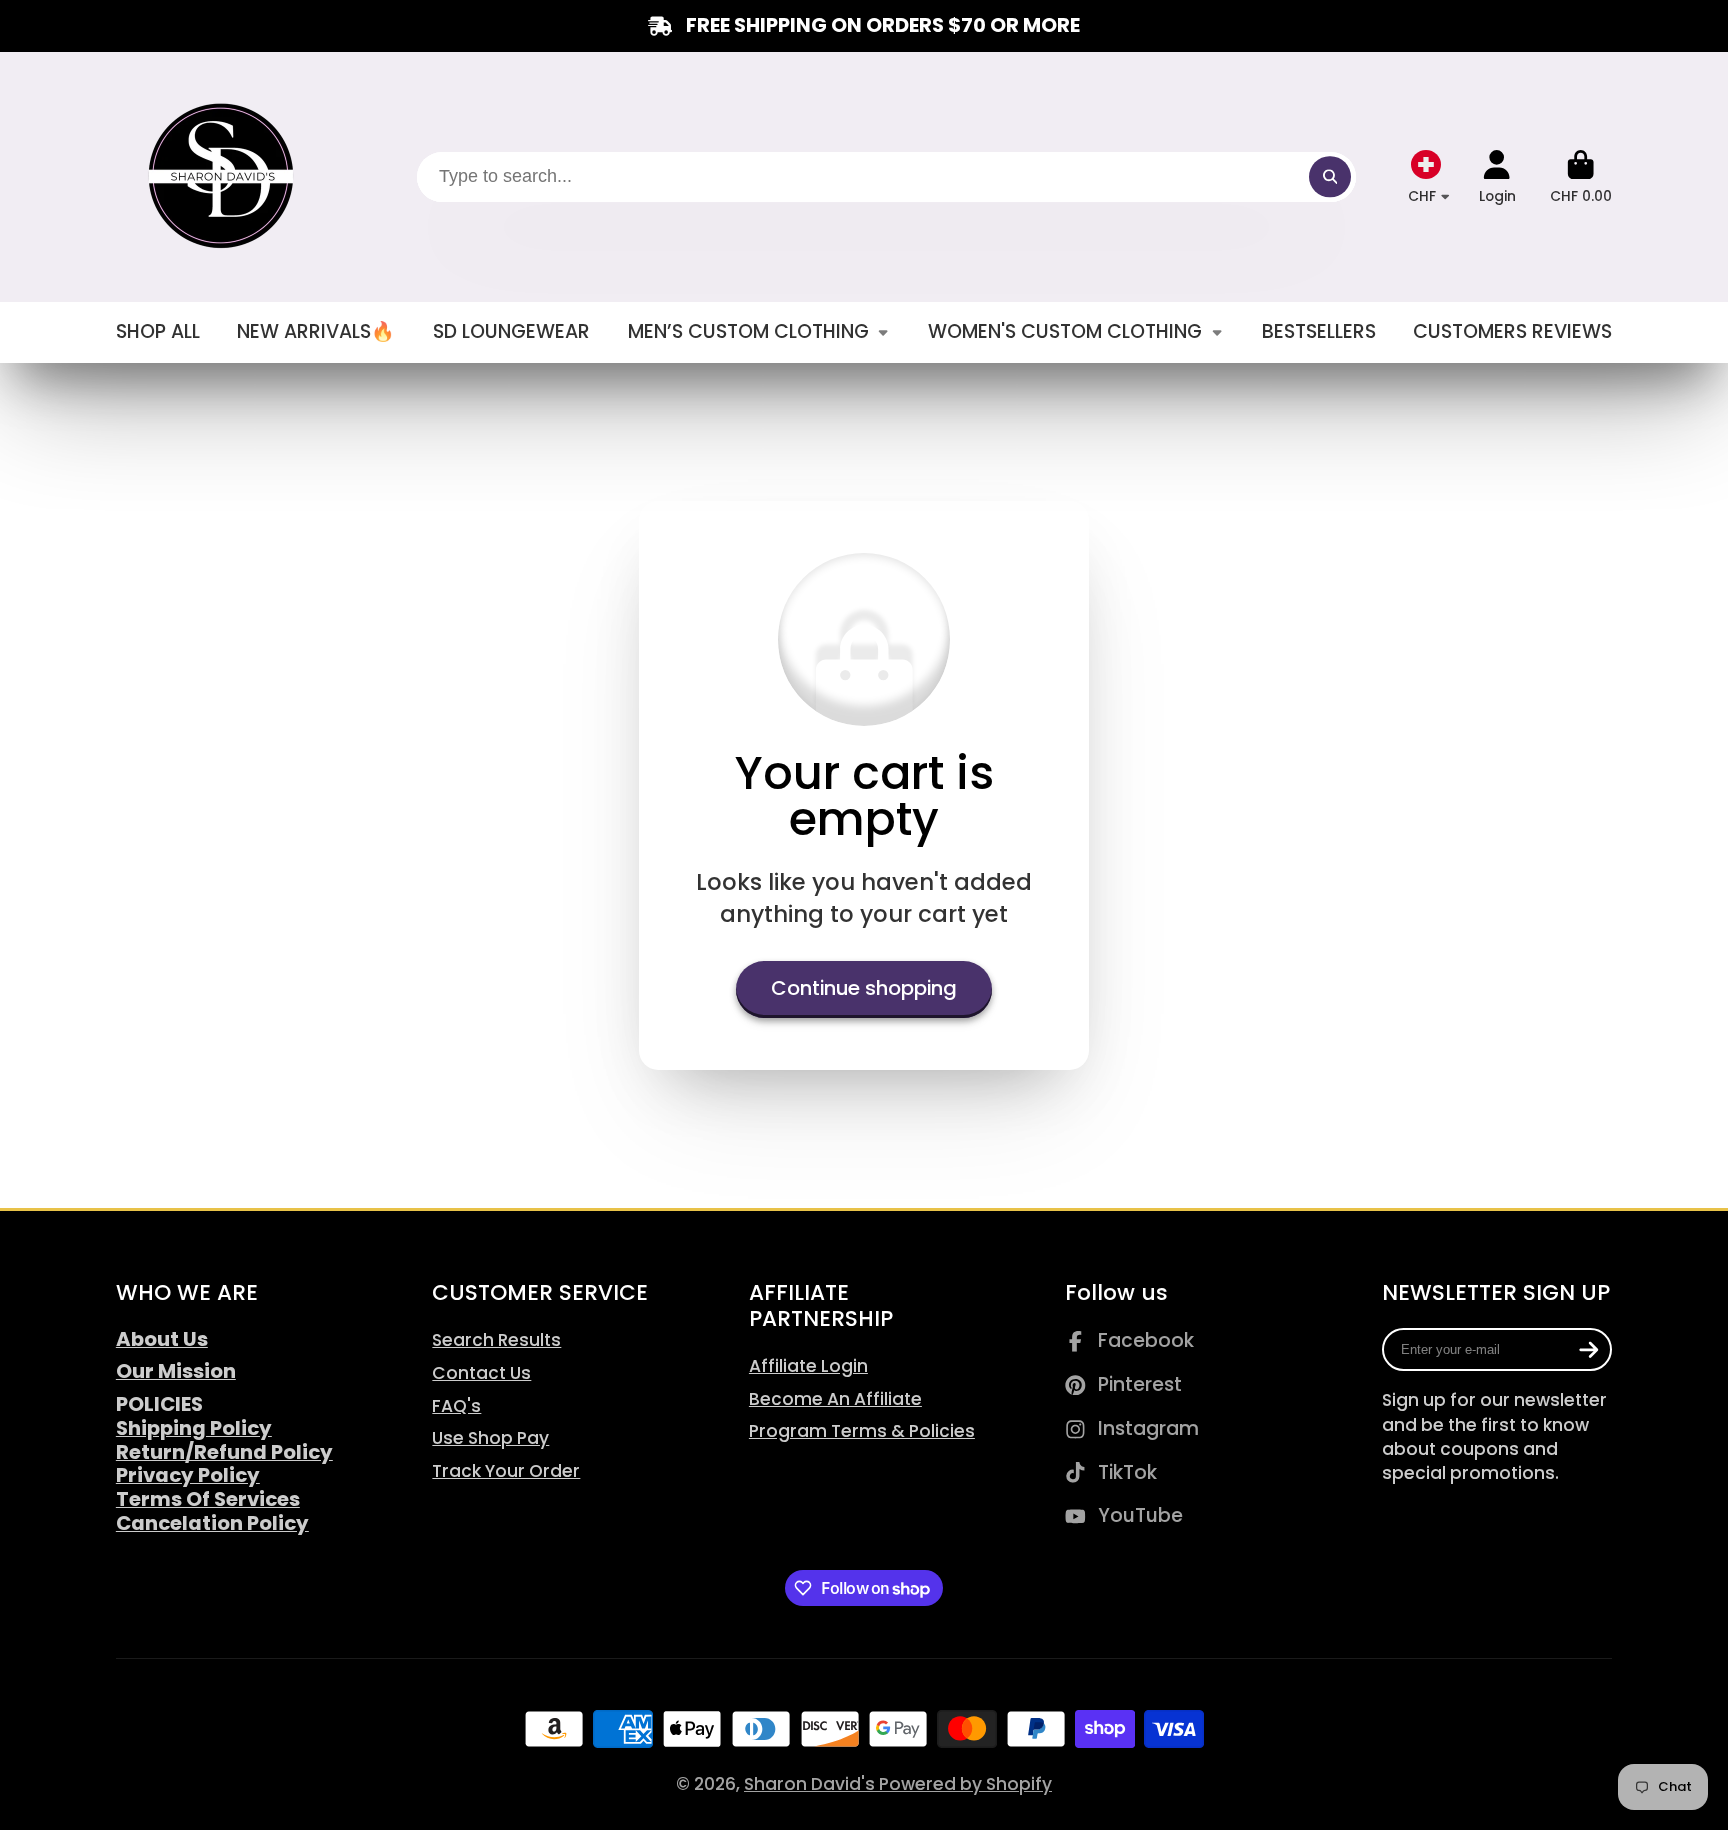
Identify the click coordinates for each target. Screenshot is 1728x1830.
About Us (162, 1339)
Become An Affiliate (835, 1399)
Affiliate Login (808, 1366)
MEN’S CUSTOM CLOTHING (748, 331)
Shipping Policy (194, 1428)
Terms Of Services (208, 1499)
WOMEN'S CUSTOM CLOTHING (1065, 331)
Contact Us (481, 1373)
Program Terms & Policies (862, 1431)
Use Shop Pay (490, 1438)
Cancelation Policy (212, 1523)
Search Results (496, 1340)
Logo (223, 177)
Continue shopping (864, 988)
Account (1497, 177)
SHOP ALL (158, 331)
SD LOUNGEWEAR (511, 331)
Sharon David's (811, 1784)
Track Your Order (506, 1471)
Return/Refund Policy (224, 1452)
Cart (1581, 177)
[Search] (1329, 176)
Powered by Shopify (965, 1784)
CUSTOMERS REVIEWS (1512, 331)
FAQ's (456, 1406)
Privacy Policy (188, 1475)
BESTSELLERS (1319, 331)
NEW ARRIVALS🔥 (316, 331)
